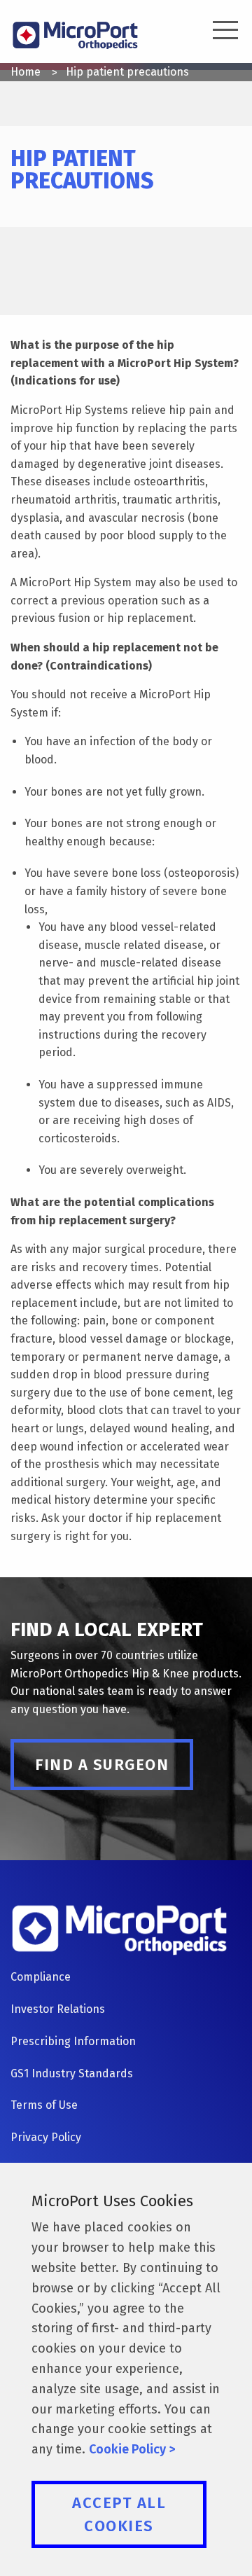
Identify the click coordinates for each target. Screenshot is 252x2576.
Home (26, 72)
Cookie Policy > (132, 2449)
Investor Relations (58, 2009)
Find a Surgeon (102, 1765)
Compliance (41, 1977)
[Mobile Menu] (217, 32)
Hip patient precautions (127, 72)
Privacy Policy (46, 2137)
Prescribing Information (73, 2041)
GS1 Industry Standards (72, 2073)
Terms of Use (44, 2105)
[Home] (75, 34)
